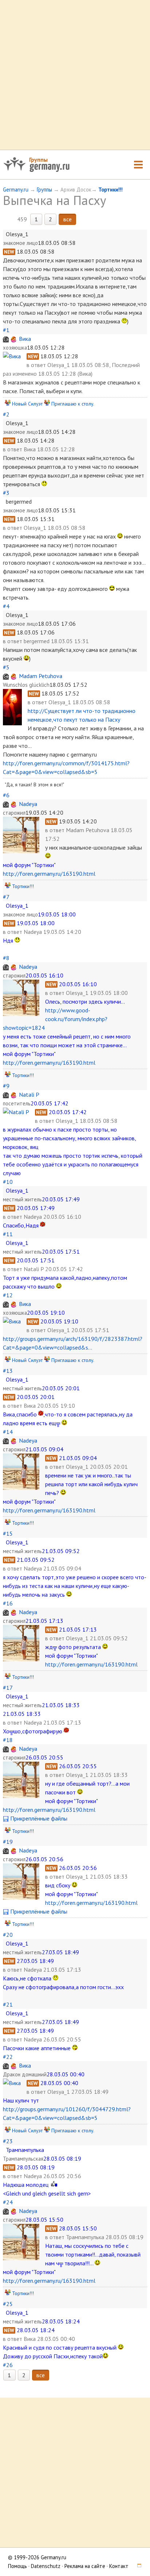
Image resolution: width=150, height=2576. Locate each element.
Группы (38, 160)
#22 (8, 2057)
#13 (8, 1371)
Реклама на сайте (85, 2566)
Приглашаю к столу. (73, 404)
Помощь (17, 2566)
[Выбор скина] (137, 2566)
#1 (6, 330)
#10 (8, 1182)
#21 (8, 2004)
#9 (6, 1086)
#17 (8, 1688)
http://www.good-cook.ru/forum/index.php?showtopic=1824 (55, 1019)
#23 (8, 2141)
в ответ (37, 365)
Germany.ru (16, 190)
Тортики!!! (110, 190)
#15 (8, 1533)
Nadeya (28, 804)
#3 (6, 493)
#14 (8, 1432)
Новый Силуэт (27, 404)
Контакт (119, 2566)
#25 (8, 2304)
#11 (8, 1234)
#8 (6, 958)
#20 (8, 1935)
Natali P (29, 1095)
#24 (8, 2202)
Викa (25, 339)
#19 (8, 1842)
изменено (25, 374)
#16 (8, 1603)
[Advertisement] (75, 75)
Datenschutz (46, 2566)
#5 (6, 667)
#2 (6, 414)
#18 (8, 1740)
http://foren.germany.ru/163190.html (49, 874)
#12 (8, 1295)
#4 (6, 606)
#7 (6, 897)
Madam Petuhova (41, 676)
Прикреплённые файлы (38, 1818)
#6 (6, 795)
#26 (8, 2365)
